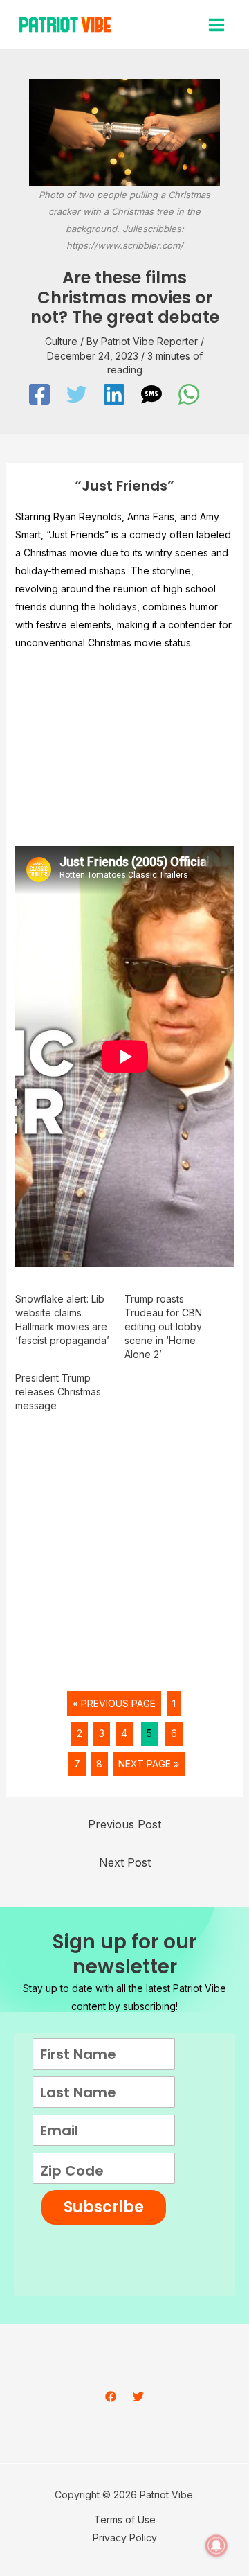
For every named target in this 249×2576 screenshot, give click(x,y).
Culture (61, 341)
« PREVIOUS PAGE (114, 1703)
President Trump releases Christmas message (58, 1392)
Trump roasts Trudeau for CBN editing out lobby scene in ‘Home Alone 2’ (163, 1326)
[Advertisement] (124, 754)
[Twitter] (77, 394)
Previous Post (124, 1824)
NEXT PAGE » (149, 1764)
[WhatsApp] (189, 394)
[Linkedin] (114, 394)
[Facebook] (39, 394)
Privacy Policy (125, 2538)
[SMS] (151, 394)
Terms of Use (125, 2520)
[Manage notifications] (216, 2546)
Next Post (125, 1862)
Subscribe (104, 2207)
